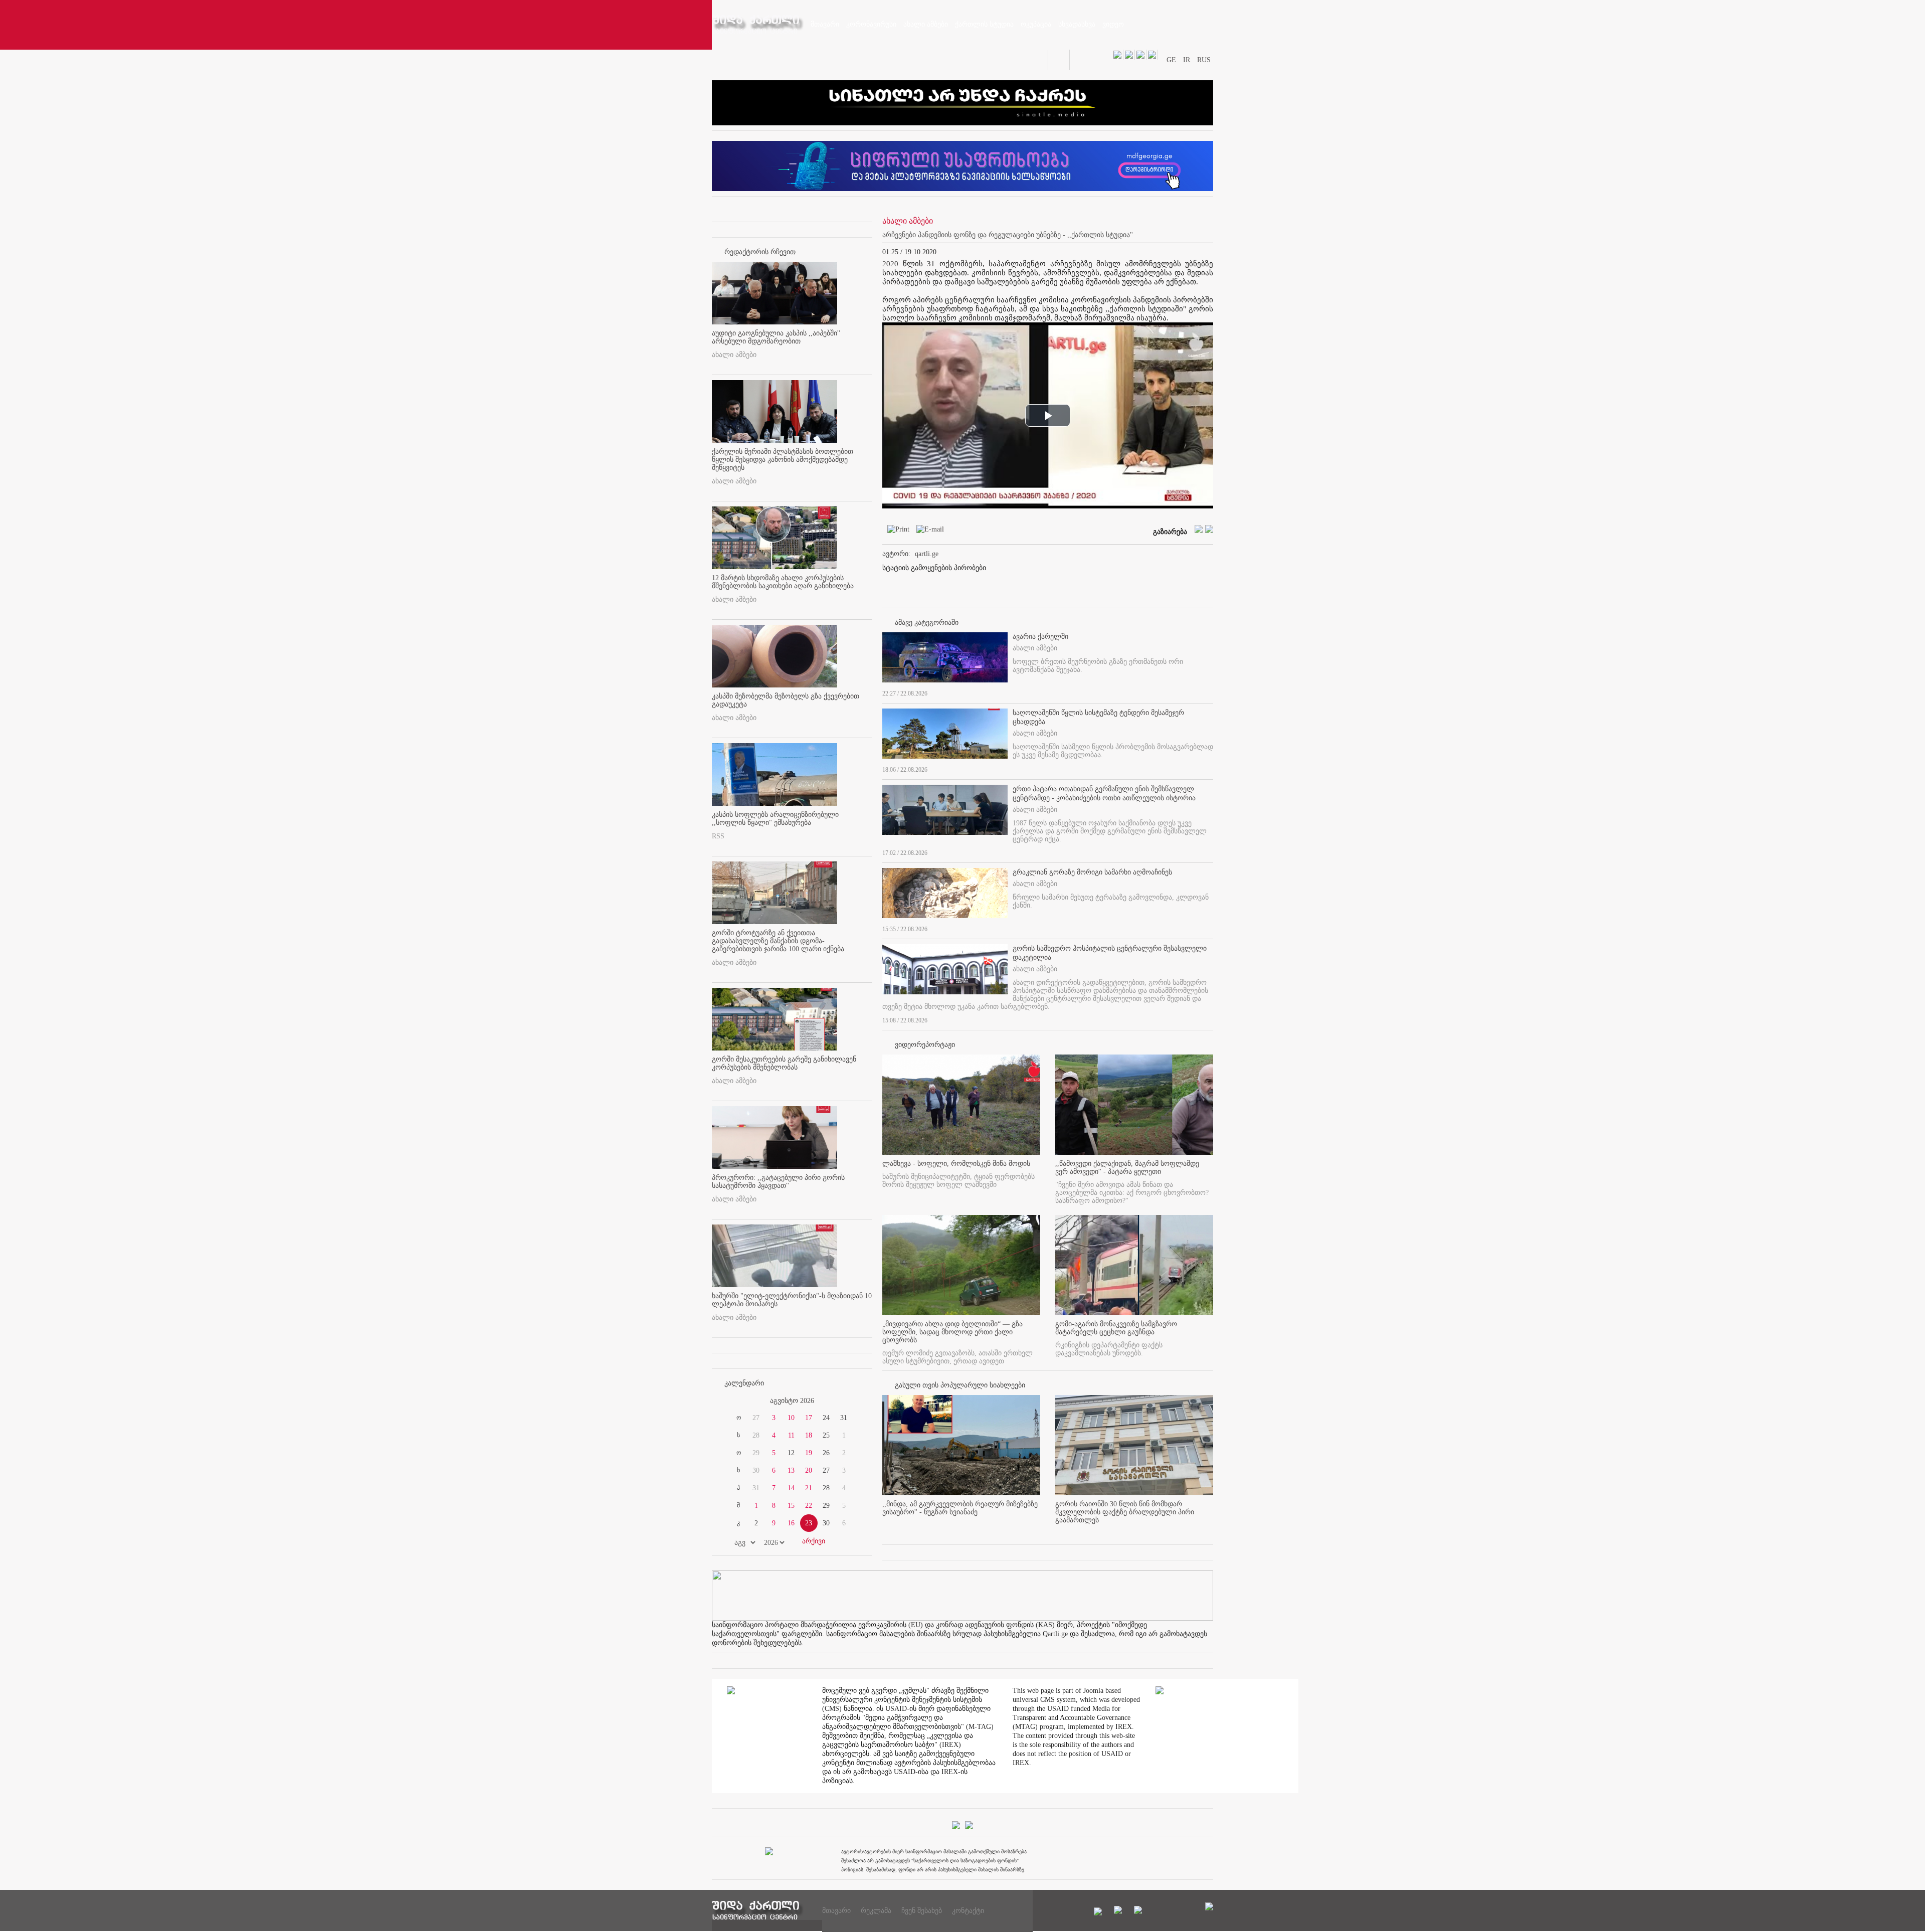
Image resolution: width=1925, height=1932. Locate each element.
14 (791, 1488)
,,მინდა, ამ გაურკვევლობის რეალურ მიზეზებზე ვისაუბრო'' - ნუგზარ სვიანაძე (960, 1508)
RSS (718, 836)
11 (791, 1435)
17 (809, 1418)
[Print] (896, 531)
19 (809, 1453)
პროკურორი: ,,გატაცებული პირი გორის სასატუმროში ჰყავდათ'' (778, 1182)
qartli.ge (927, 554)
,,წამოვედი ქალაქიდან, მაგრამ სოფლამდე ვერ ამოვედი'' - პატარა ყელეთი (1127, 1168)
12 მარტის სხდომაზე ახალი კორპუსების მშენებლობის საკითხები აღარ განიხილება (783, 582)
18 (809, 1435)
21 (809, 1488)
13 (791, 1470)
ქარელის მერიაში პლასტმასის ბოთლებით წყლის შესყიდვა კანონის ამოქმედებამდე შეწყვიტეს (783, 460)
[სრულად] (1210, 691)
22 (809, 1506)
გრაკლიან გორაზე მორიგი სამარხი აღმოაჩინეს (1092, 872)
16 (791, 1523)
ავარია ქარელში (1040, 637)
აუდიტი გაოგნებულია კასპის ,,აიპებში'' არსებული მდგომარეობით (776, 337)
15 (791, 1506)
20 (809, 1470)
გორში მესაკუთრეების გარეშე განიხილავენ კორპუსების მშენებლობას (784, 1063)
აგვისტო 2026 (792, 1401)
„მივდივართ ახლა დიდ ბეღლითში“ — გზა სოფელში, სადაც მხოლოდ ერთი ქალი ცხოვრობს (952, 1332)
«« (736, 1401)
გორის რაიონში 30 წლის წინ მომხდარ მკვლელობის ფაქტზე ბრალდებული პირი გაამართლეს (1125, 1512)
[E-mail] (928, 531)
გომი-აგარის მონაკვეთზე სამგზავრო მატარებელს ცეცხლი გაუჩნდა (1116, 1328)
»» (848, 1401)
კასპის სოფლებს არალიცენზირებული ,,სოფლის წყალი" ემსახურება (775, 819)
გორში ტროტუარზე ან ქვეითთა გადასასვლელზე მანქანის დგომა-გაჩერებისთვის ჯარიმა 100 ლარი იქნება (778, 941)
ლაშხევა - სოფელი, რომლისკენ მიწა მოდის (956, 1164)
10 (791, 1418)
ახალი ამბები (734, 355)
